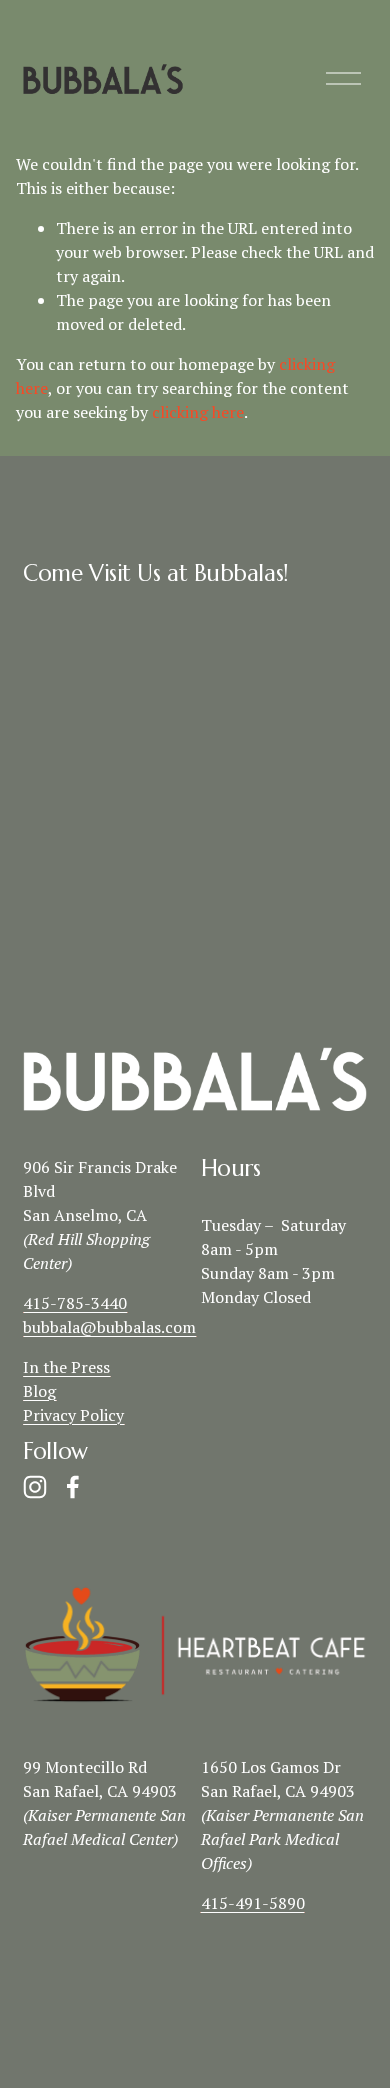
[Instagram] (35, 1487)
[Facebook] (73, 1487)
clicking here (198, 412)
